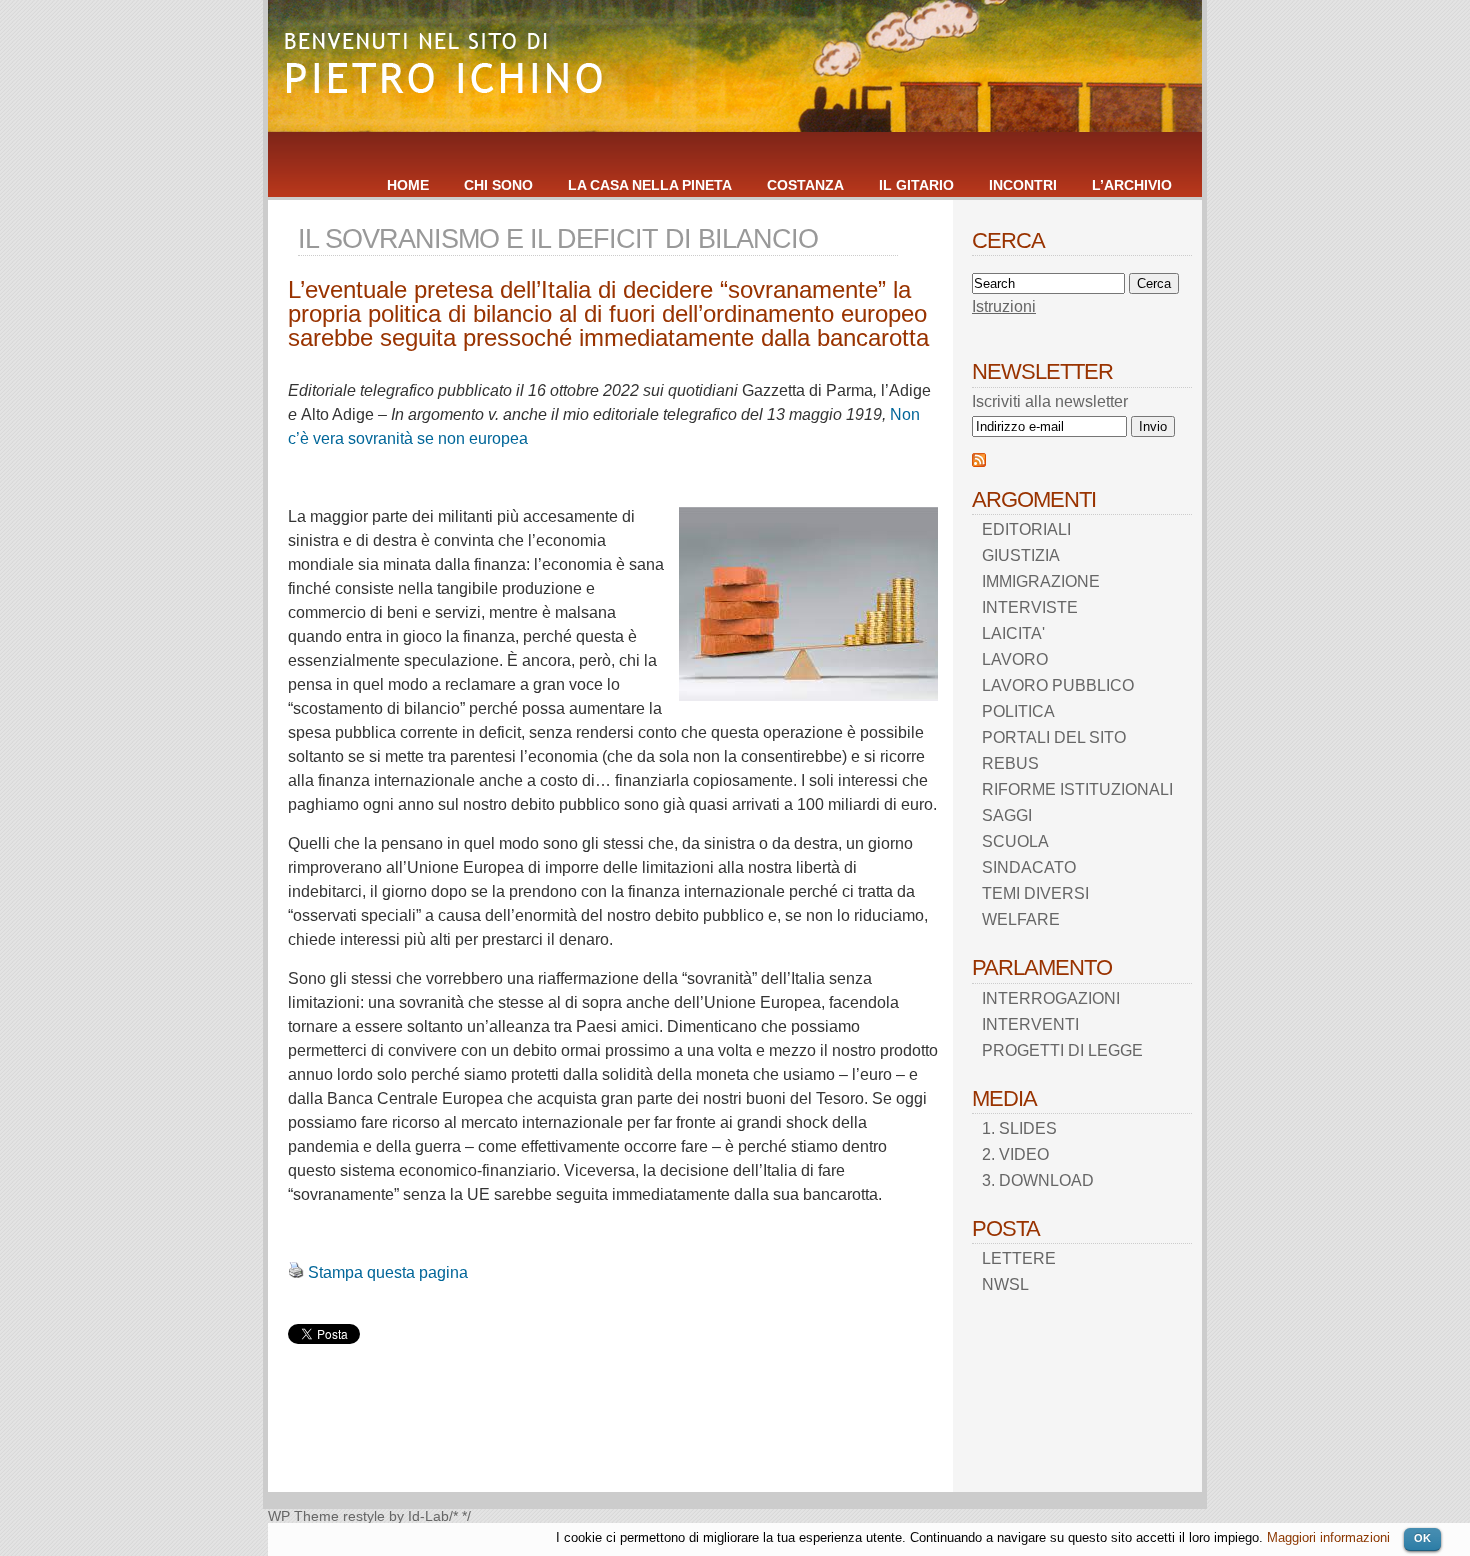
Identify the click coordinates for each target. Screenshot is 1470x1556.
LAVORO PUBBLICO (1058, 685)
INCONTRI (1023, 185)
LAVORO (1015, 659)
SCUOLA (1015, 841)
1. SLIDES (1019, 1128)
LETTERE (1019, 1258)
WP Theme (303, 1516)
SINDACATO (1029, 867)
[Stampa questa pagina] (296, 1272)
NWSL (1005, 1284)
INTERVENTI (1030, 1024)
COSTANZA (805, 185)
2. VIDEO (1015, 1154)
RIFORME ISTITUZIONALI (1077, 789)
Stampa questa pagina (388, 1272)
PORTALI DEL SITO (1054, 737)
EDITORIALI (1026, 529)
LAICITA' (1013, 633)
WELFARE (1021, 919)
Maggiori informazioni (1328, 1537)
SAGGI (1007, 815)
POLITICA (1018, 711)
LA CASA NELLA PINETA (650, 185)
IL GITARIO (916, 185)
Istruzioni (1004, 306)
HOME (408, 185)
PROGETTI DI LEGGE (1062, 1050)
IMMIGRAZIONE (1041, 581)
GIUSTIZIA (1021, 555)
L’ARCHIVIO (1132, 185)
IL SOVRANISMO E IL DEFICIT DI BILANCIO (558, 238)
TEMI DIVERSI (1035, 893)
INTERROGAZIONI (1051, 998)
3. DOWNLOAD (1038, 1180)
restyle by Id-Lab (396, 1516)
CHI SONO (498, 185)
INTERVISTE (1030, 607)
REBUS (1010, 763)
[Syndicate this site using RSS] (979, 461)
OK (1422, 1538)
